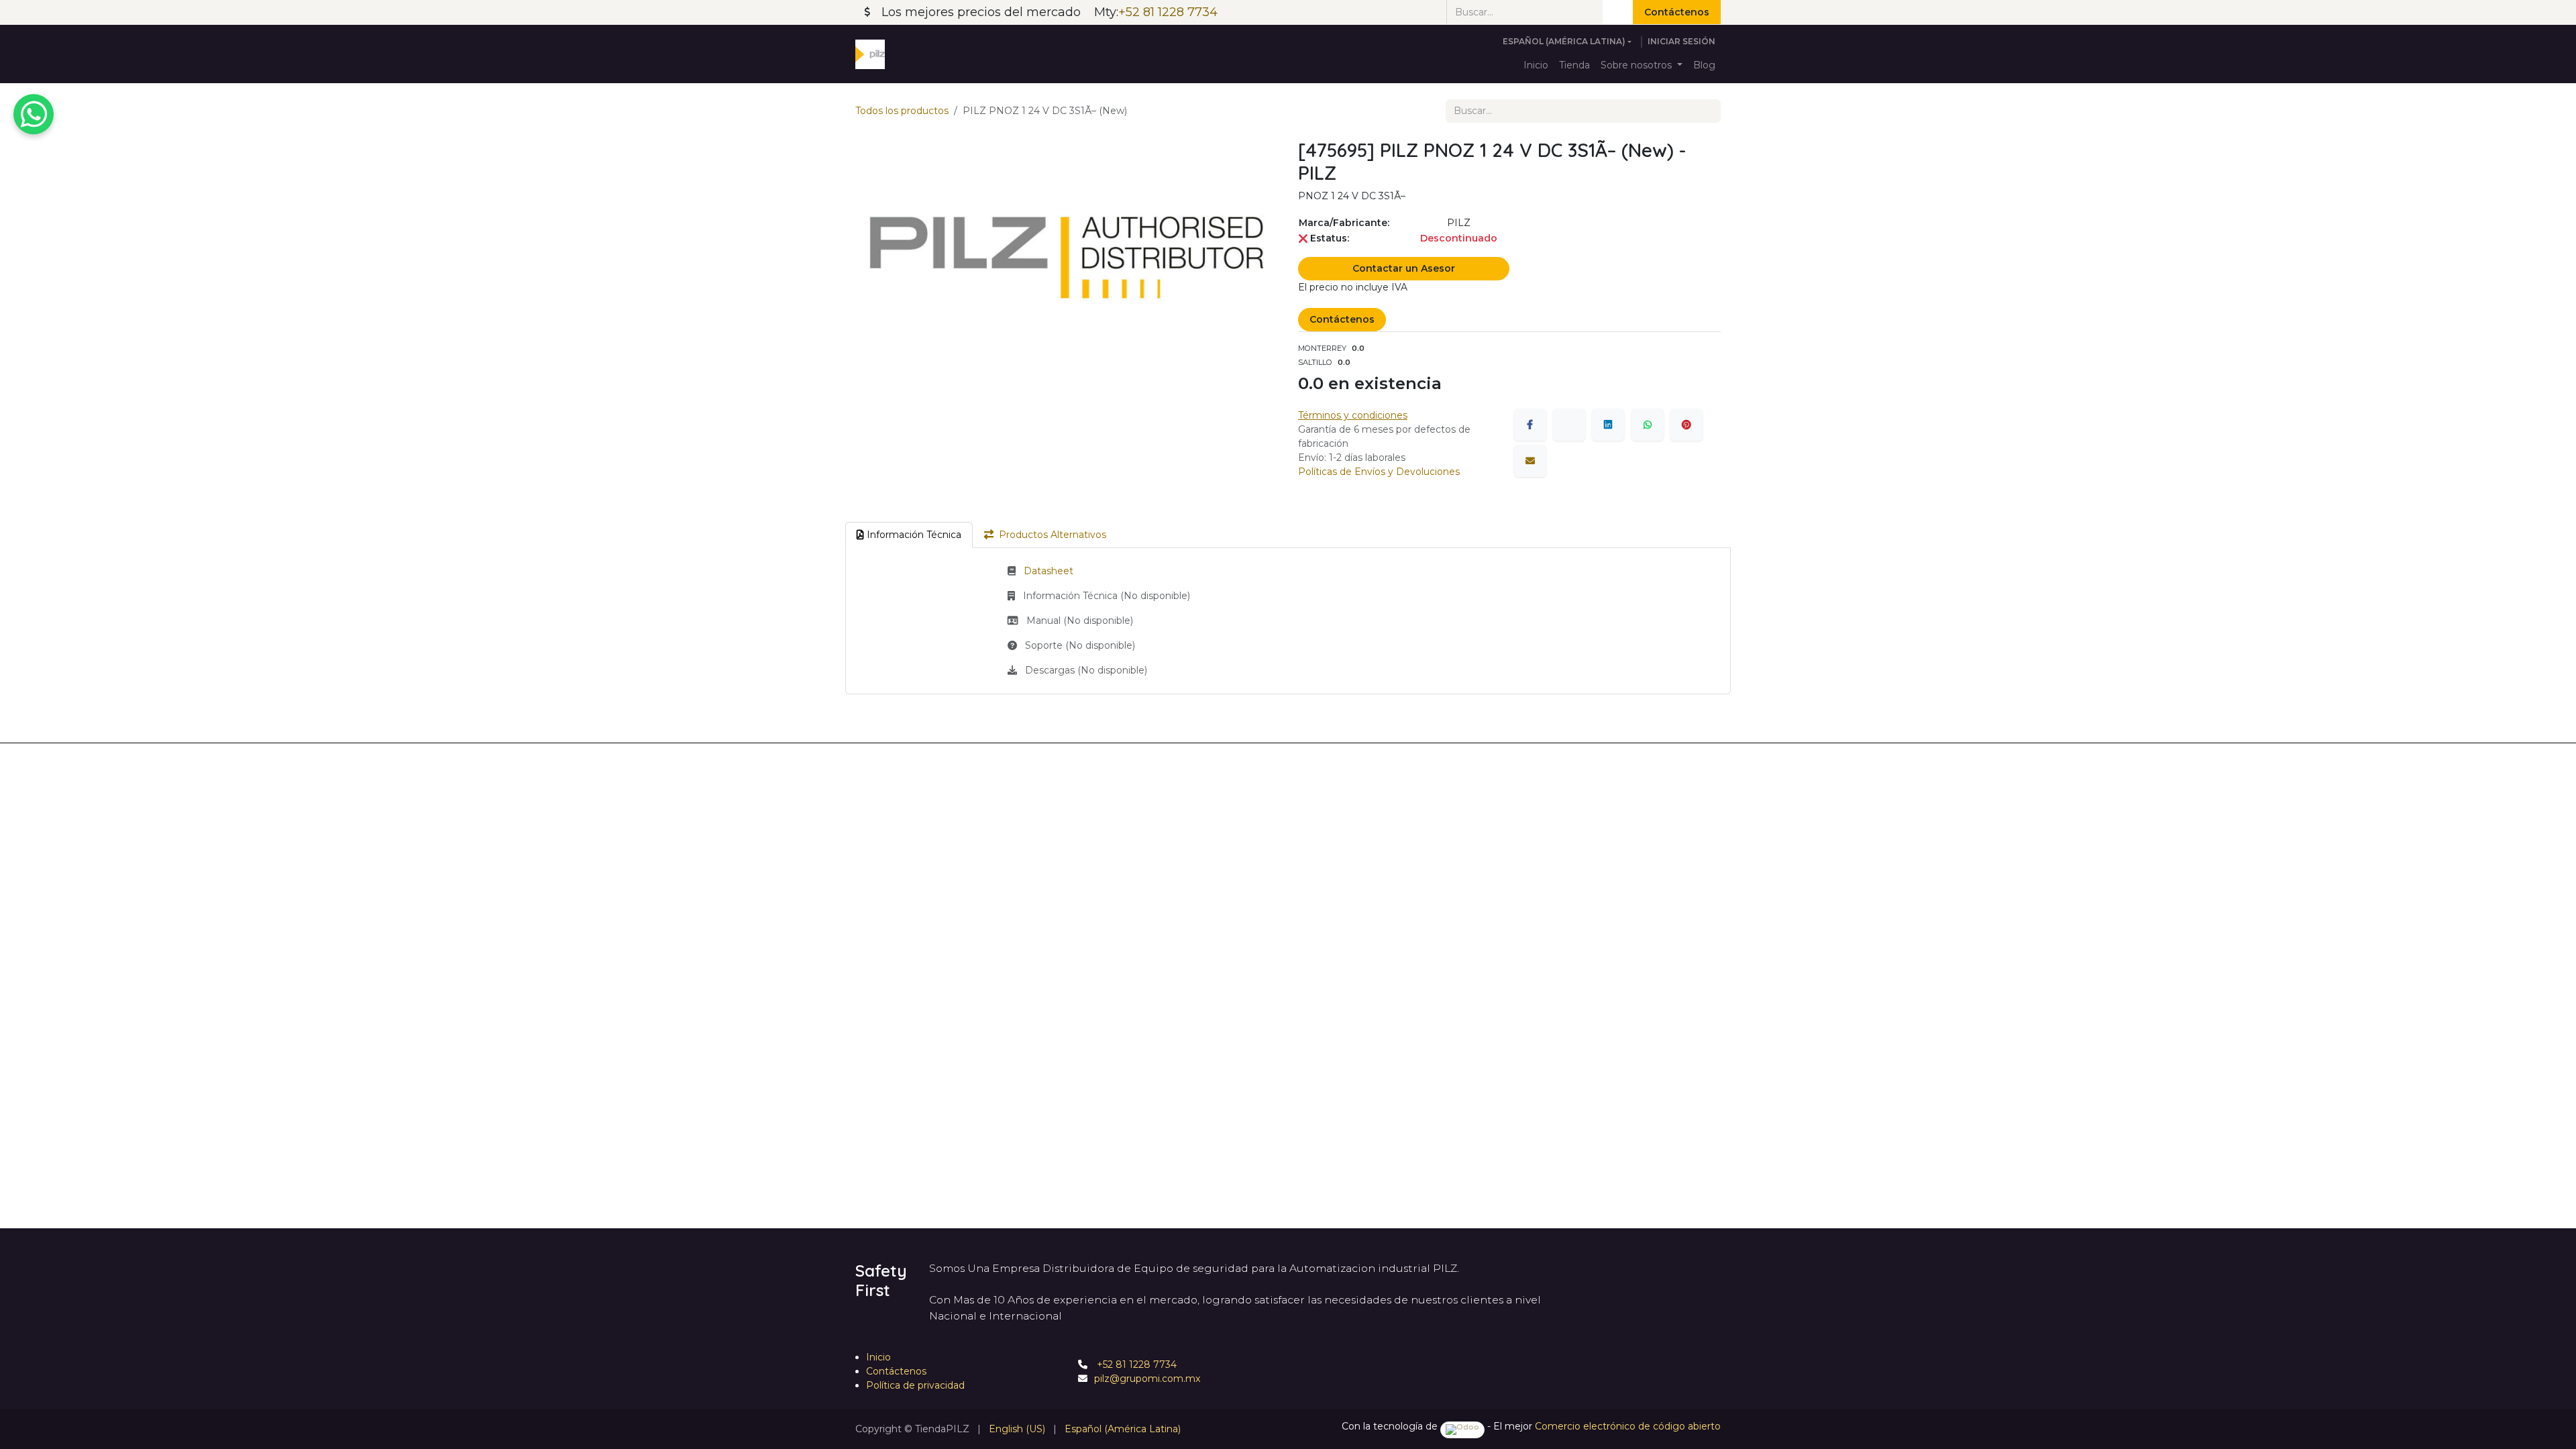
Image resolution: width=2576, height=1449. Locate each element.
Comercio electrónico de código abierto (1628, 1426)
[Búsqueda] (1618, 12)
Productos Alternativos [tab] (1053, 535)
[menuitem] (1536, 65)
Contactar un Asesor (1404, 268)
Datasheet (1049, 571)
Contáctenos (1677, 12)
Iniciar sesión (1681, 41)
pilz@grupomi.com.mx (1147, 1379)
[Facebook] (1530, 425)
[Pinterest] (1686, 425)
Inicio (878, 1357)
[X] (1569, 425)
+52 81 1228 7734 (1135, 1364)
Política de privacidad (915, 1385)
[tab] (909, 535)
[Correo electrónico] (1530, 461)
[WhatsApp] (1648, 425)
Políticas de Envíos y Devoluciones (1379, 472)
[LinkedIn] (1608, 425)
